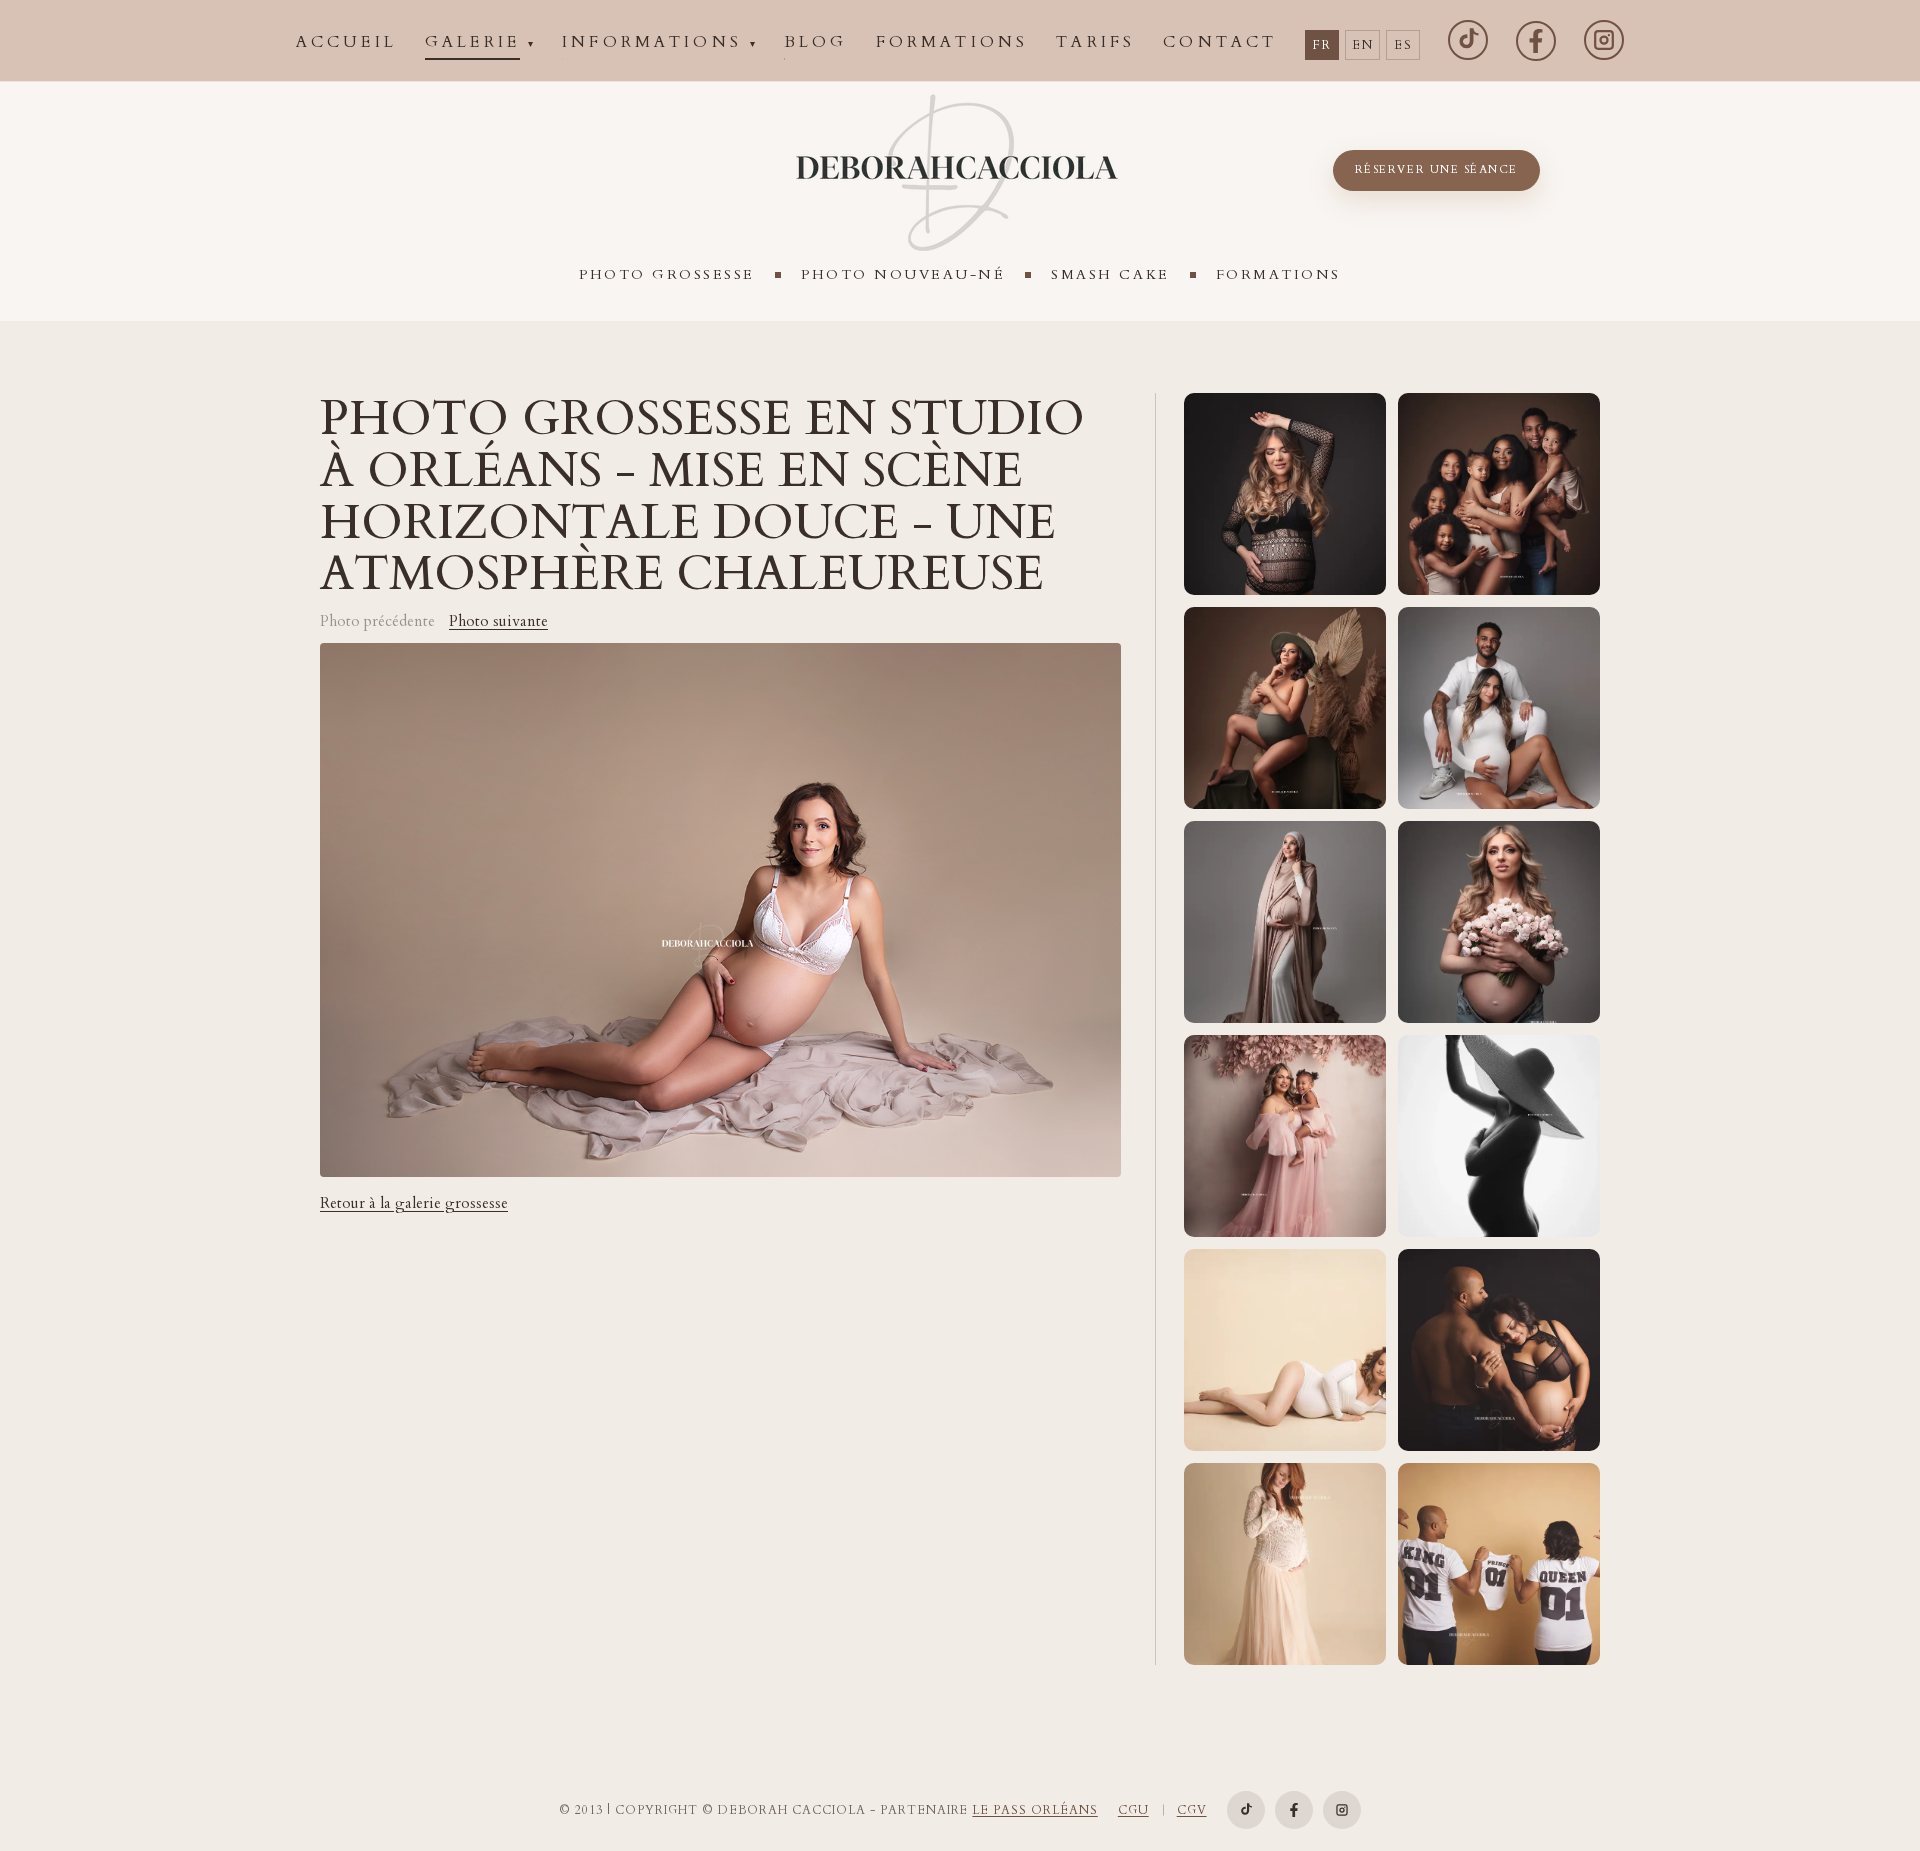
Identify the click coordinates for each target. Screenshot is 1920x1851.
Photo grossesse (667, 274)
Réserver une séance (1436, 169)
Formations (1278, 274)
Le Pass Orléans (1034, 1810)
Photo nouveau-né (903, 274)
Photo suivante (498, 621)
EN (1362, 45)
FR (1322, 45)
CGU (1133, 1810)
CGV (1192, 1810)
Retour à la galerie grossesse (414, 1203)
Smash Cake (1110, 274)
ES (1403, 45)
